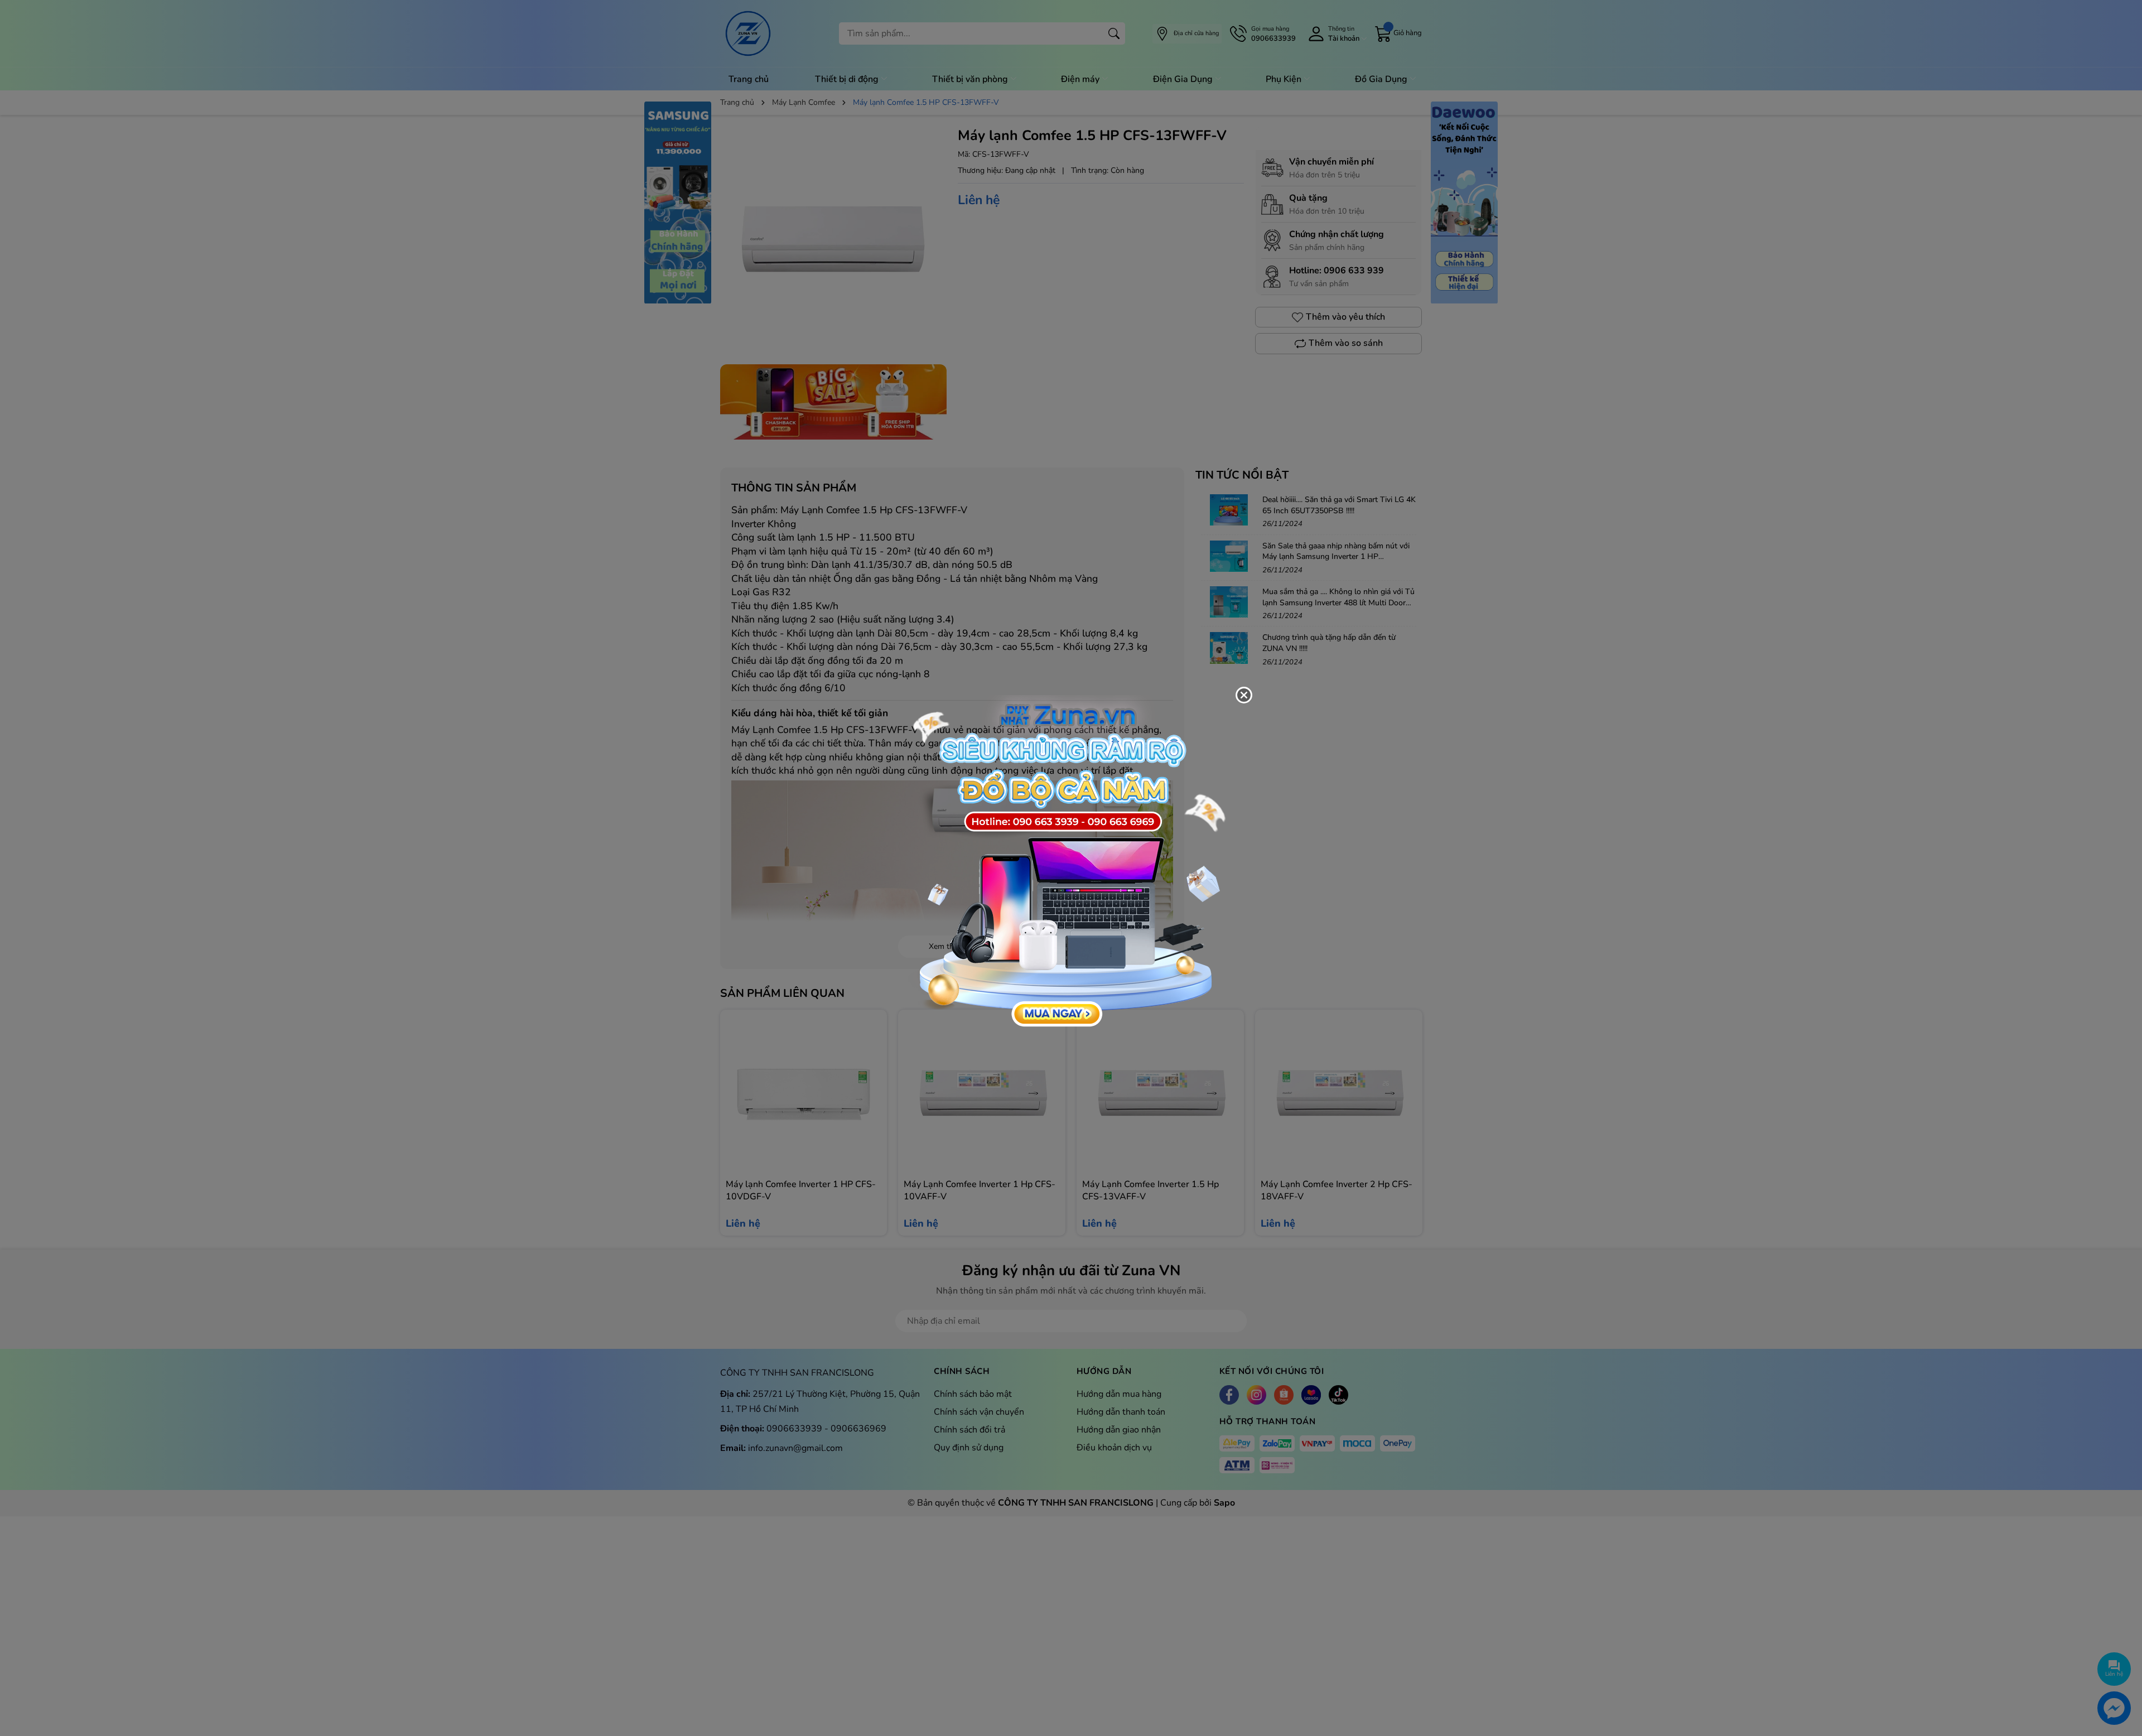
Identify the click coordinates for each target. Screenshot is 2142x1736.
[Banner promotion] (1065, 862)
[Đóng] (1244, 695)
